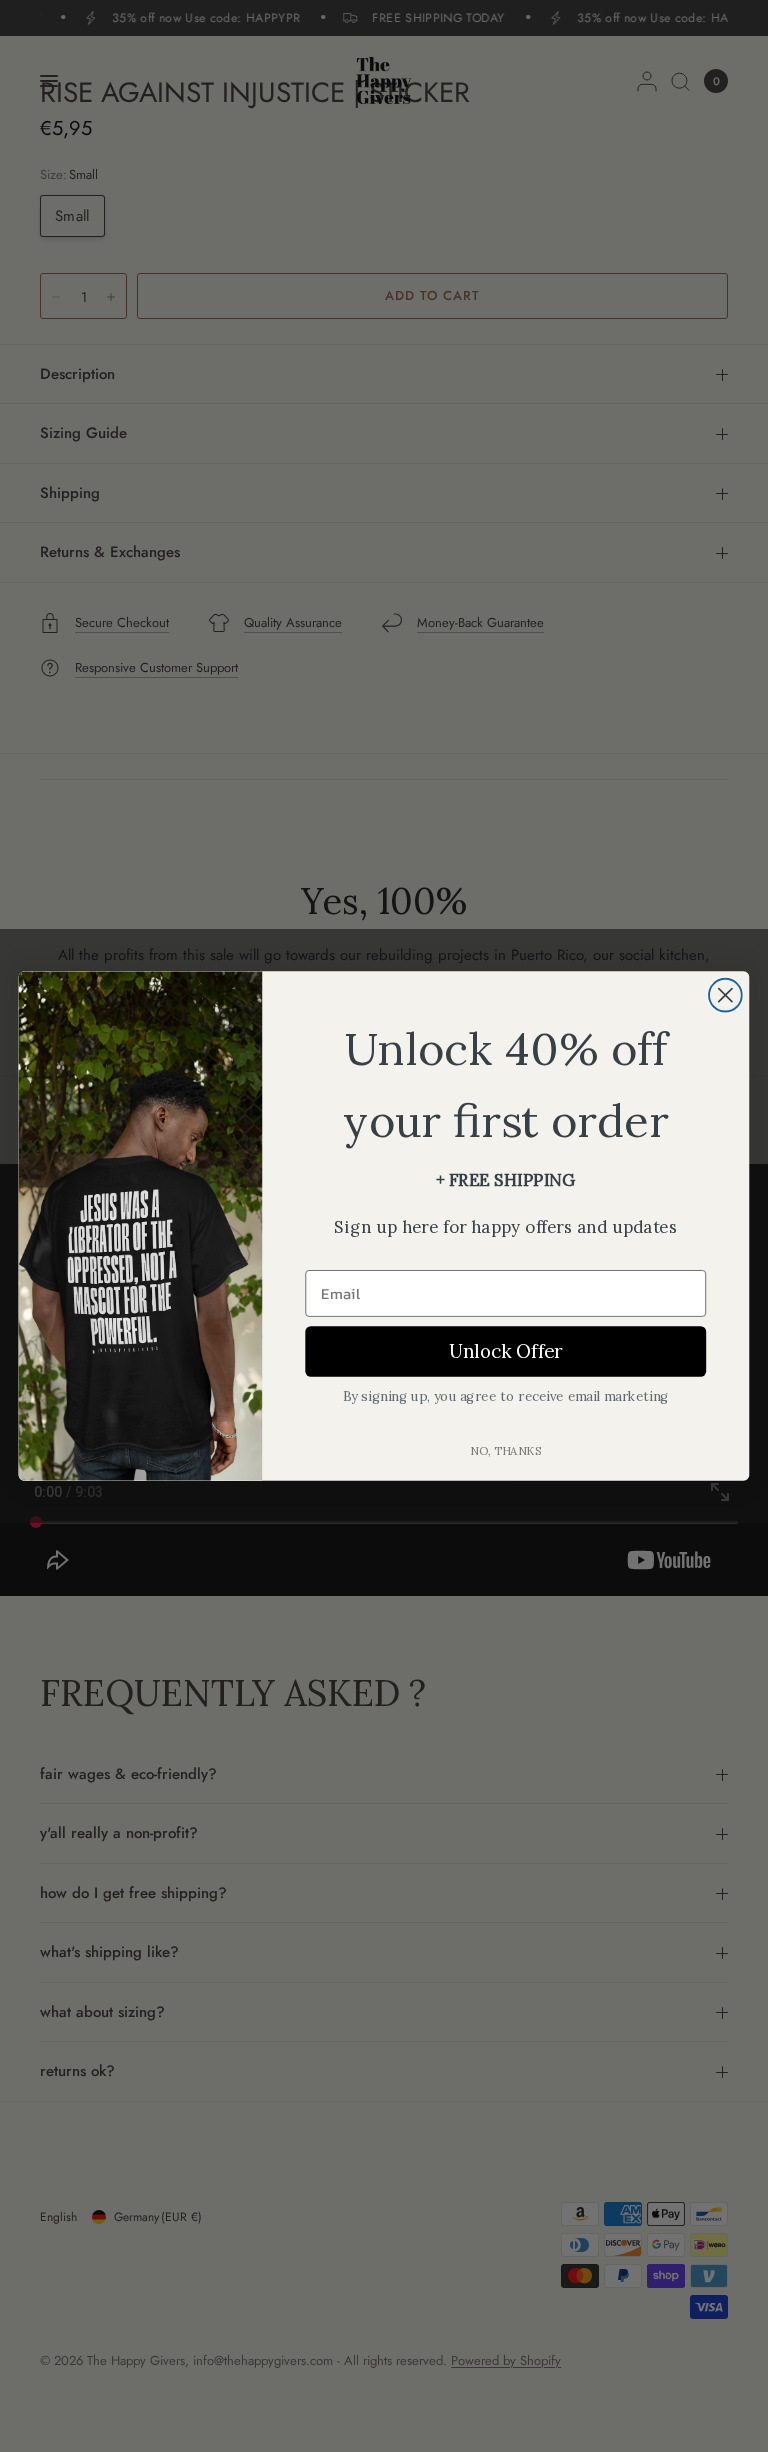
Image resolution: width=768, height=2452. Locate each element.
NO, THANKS (505, 1450)
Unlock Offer (506, 1350)
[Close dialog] (725, 995)
